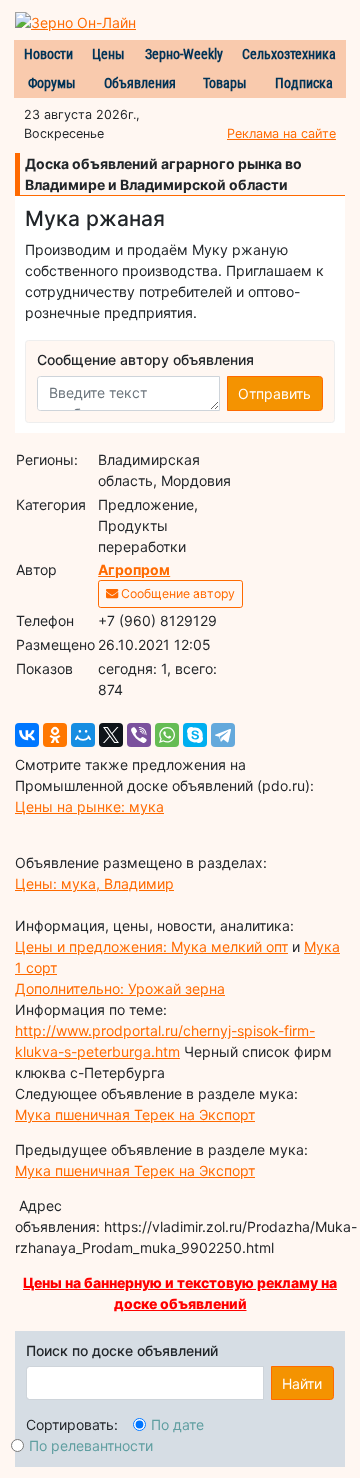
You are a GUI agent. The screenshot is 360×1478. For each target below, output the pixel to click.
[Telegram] (223, 735)
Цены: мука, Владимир (94, 883)
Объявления (140, 83)
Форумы (52, 83)
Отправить (274, 393)
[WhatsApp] (167, 735)
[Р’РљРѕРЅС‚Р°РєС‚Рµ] (27, 735)
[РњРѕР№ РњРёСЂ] (83, 735)
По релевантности (91, 1445)
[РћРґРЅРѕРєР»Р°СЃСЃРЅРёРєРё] (55, 735)
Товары (225, 83)
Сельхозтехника (289, 54)
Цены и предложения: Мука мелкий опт (151, 946)
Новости (48, 54)
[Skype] (195, 735)
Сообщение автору (176, 593)
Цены (108, 54)
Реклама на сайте (281, 133)
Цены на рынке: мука (89, 806)
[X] (111, 735)
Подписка (304, 83)
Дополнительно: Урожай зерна (120, 988)
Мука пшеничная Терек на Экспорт (135, 1114)
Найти (302, 1383)
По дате (177, 1424)
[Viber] (139, 735)
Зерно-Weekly (184, 54)
